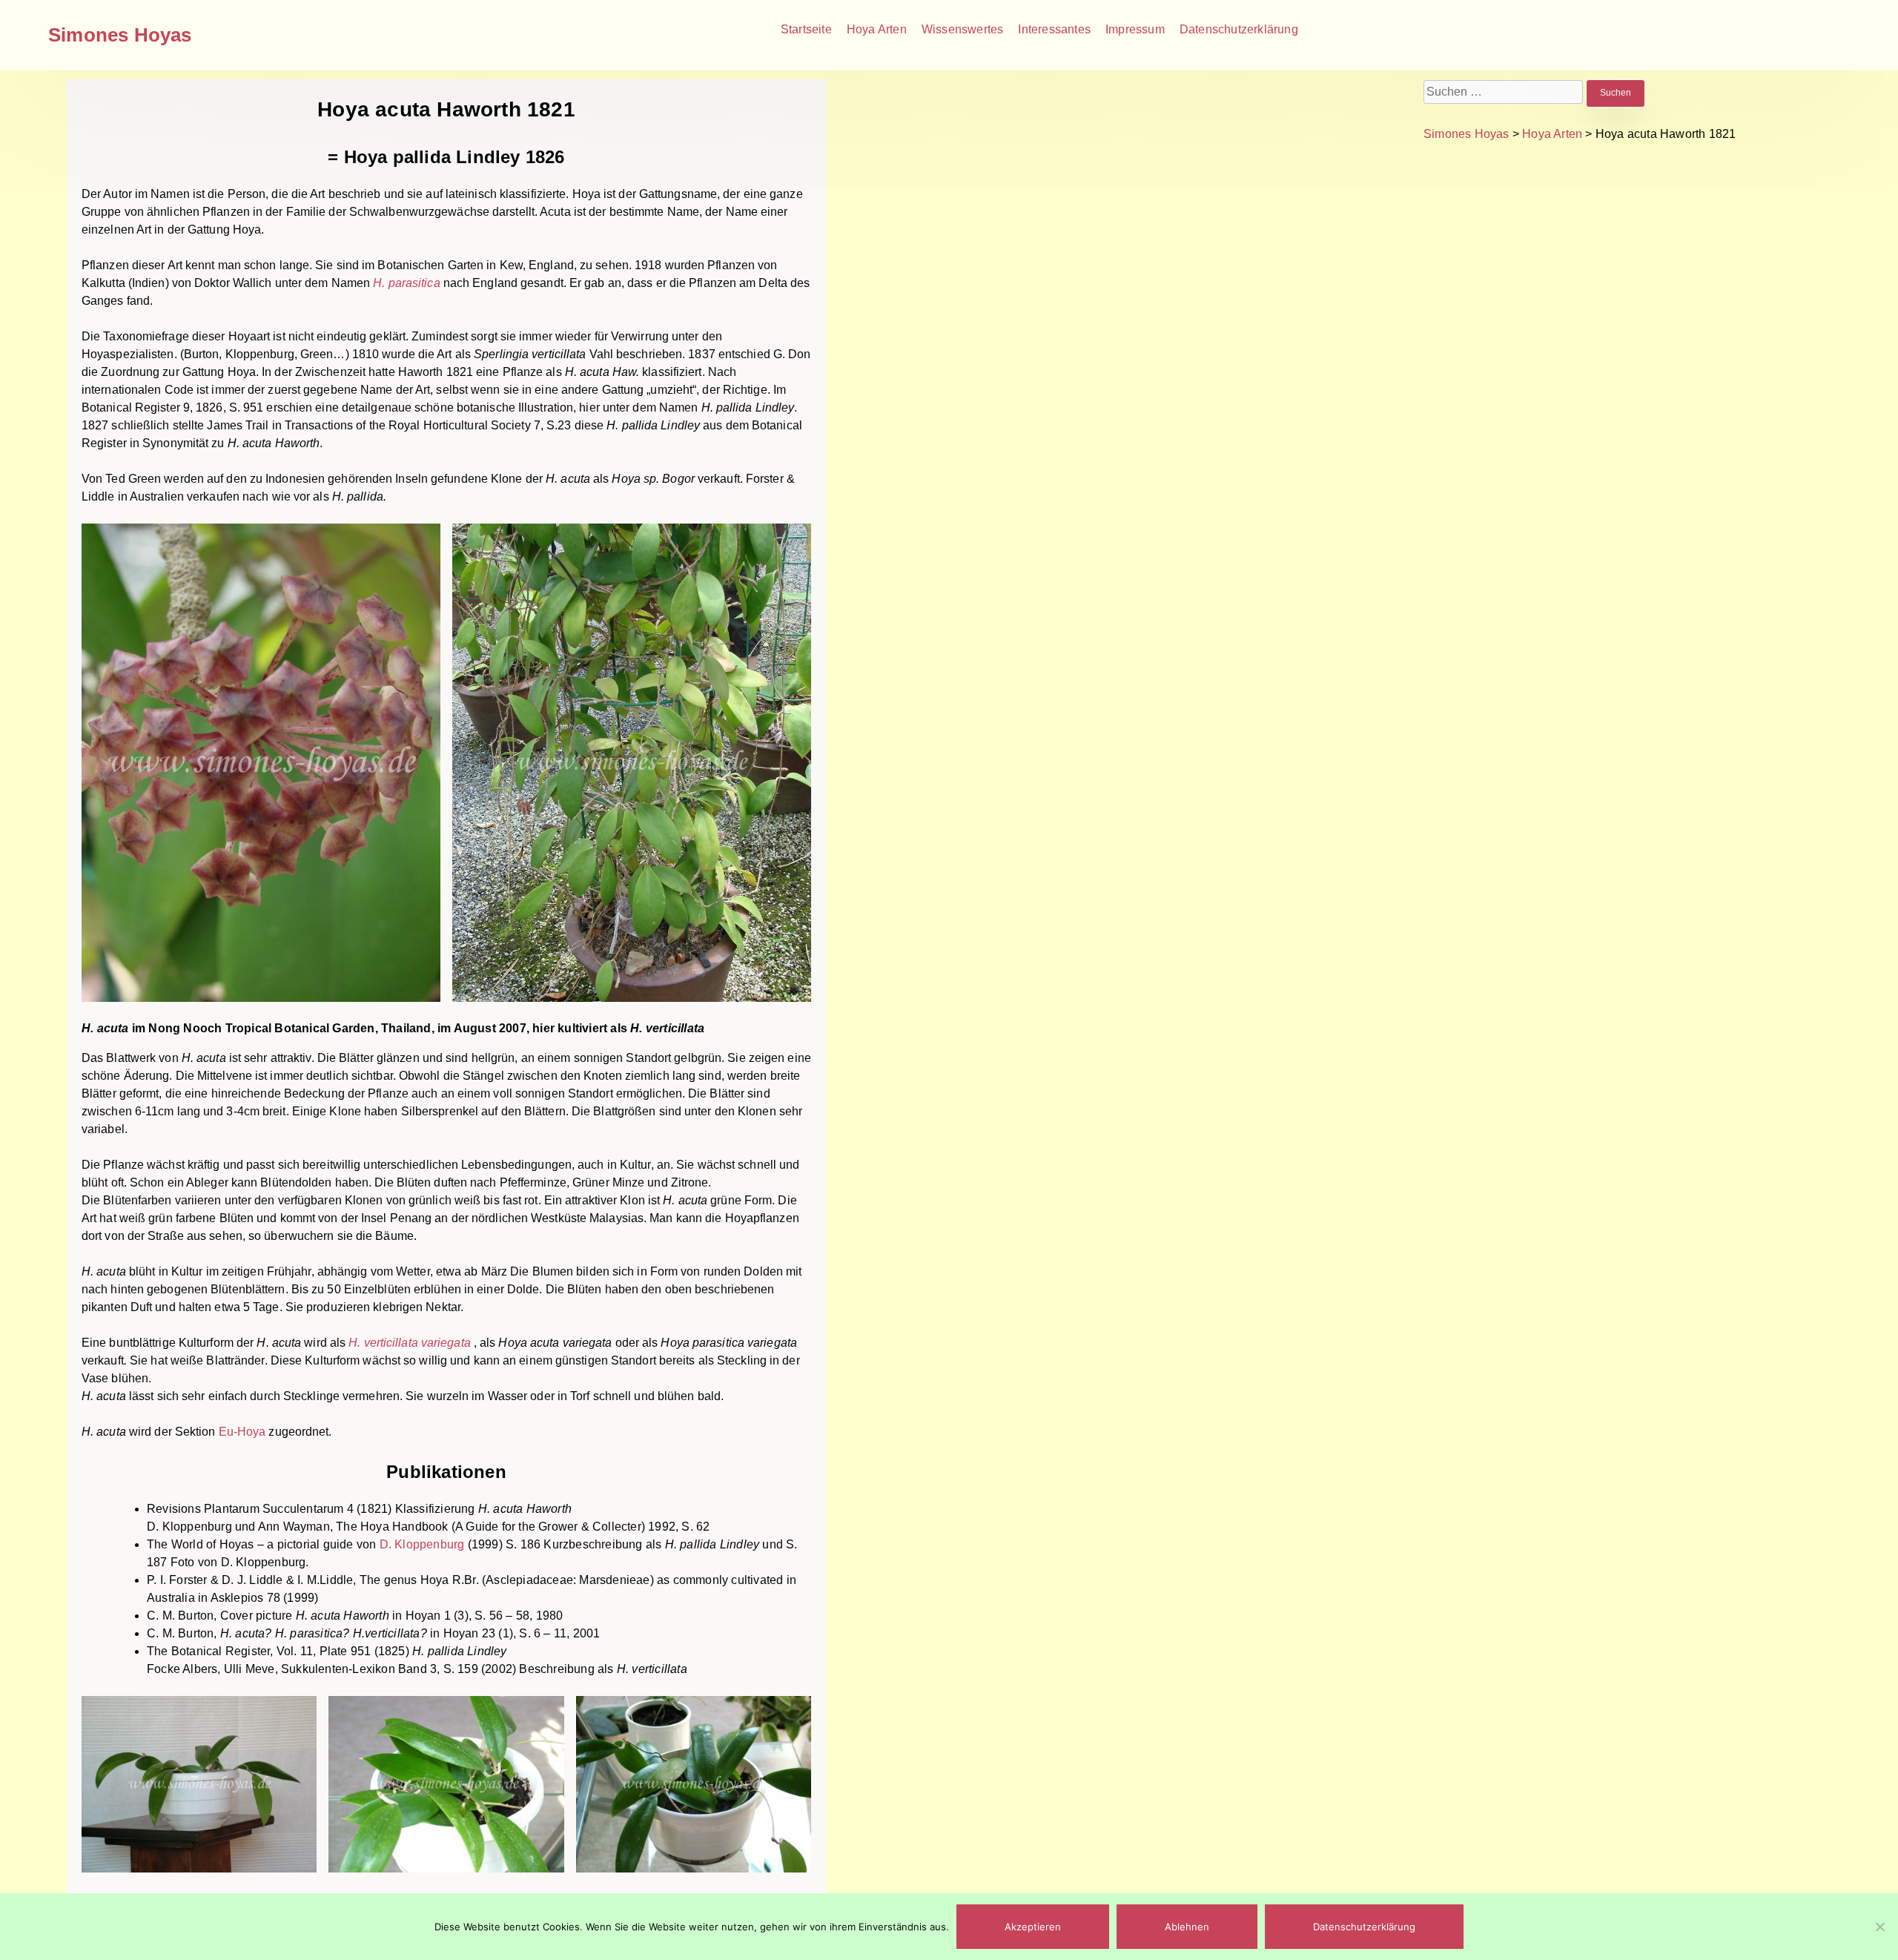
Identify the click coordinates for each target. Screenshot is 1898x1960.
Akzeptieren (1033, 1927)
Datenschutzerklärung (1239, 29)
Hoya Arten (877, 29)
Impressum (1135, 29)
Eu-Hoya (242, 1432)
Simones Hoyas (120, 35)
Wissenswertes (963, 29)
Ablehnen (1187, 1927)
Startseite (806, 29)
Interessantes (1054, 29)
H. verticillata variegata (411, 1343)
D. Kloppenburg (422, 1544)
